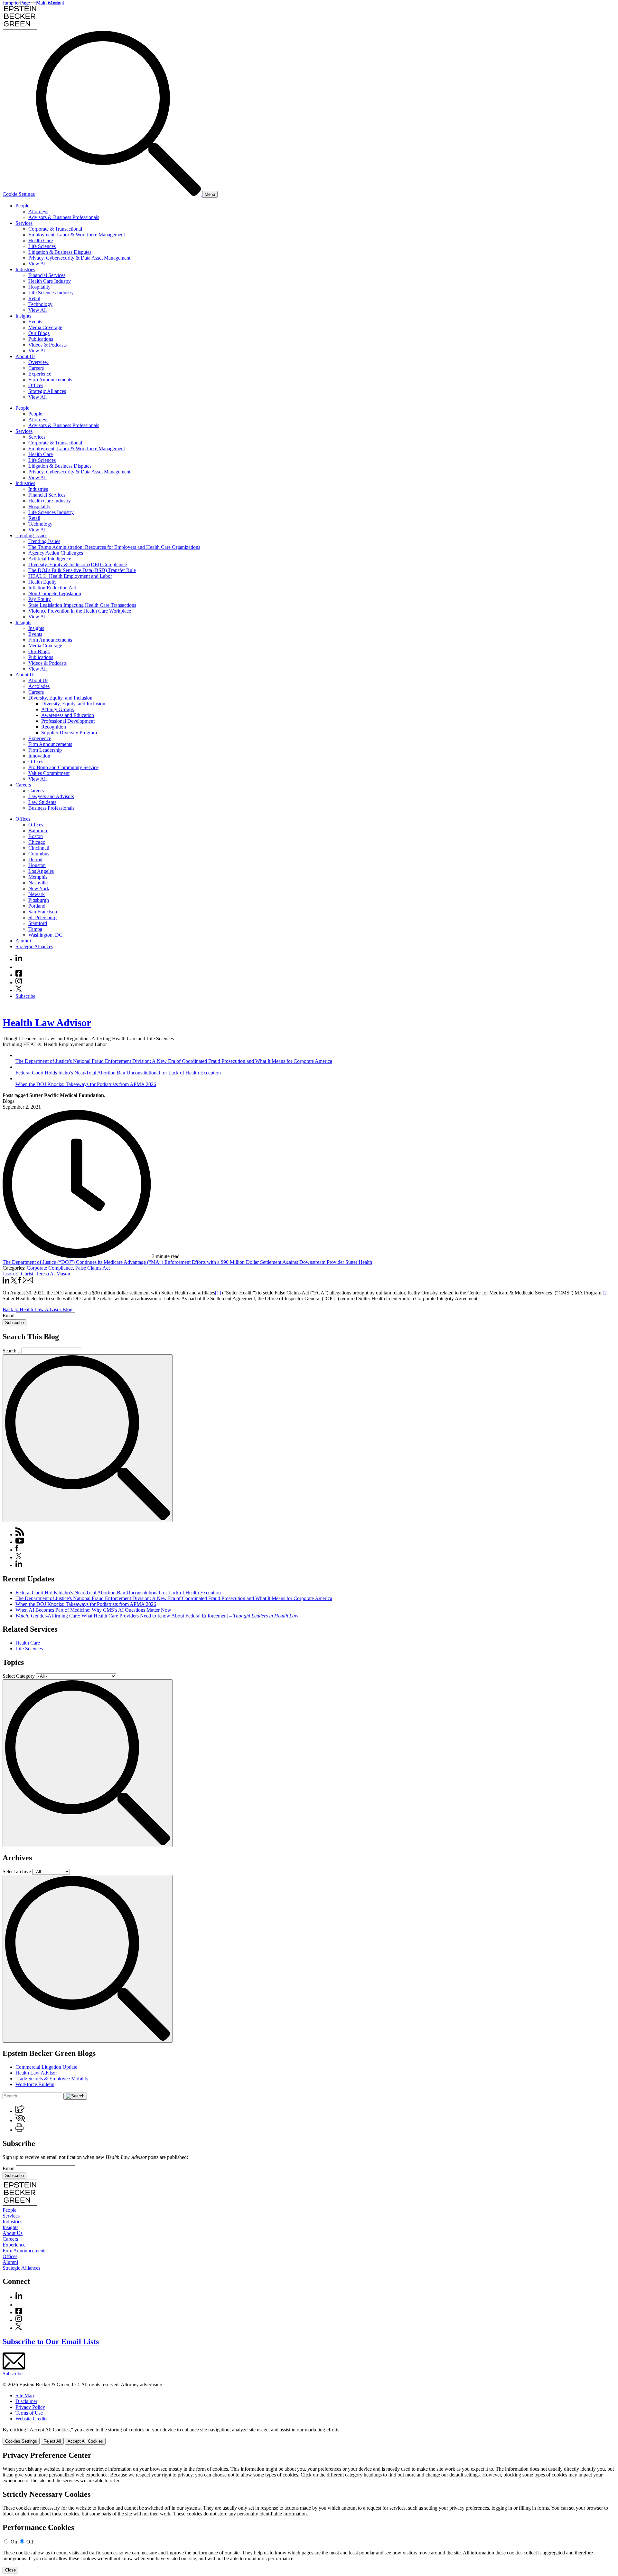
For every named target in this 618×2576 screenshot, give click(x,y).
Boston (36, 836)
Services (24, 223)
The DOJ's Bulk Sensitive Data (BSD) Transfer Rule (82, 570)
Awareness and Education (68, 715)
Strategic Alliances (47, 391)
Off (30, 2542)
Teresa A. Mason (53, 1274)
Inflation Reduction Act (52, 588)
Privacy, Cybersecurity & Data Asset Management (79, 258)
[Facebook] (19, 975)
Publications (41, 339)
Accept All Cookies (85, 2441)
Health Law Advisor (47, 1023)
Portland (37, 906)
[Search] (119, 194)
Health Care (41, 240)
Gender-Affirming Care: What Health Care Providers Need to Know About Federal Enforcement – (157, 1616)
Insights (23, 316)
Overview (38, 362)
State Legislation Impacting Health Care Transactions (82, 605)
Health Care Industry (50, 281)
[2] (605, 1293)
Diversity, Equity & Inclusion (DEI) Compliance (78, 564)
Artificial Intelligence (50, 559)
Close (10, 2570)
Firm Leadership (45, 750)
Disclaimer (26, 2401)
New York (39, 888)
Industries (25, 269)
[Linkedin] (19, 959)
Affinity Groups (57, 709)
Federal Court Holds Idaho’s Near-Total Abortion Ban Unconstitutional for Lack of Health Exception (118, 1593)
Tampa (35, 929)
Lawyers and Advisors (51, 796)
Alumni (23, 941)
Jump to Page (16, 3)
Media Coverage (45, 327)
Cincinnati (39, 848)
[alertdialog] (309, 2512)
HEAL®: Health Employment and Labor (70, 576)
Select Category (19, 1676)
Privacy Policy (30, 2407)
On (14, 2542)
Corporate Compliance (50, 1268)
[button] (20, 2111)
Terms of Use (29, 2413)
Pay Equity (40, 599)
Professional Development (68, 721)
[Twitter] (19, 990)
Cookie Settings (19, 194)
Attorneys (38, 211)
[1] (218, 1293)
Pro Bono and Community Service (63, 767)
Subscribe (25, 996)
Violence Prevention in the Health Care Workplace (80, 611)
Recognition (54, 727)
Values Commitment (49, 773)
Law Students (42, 802)
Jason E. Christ (18, 1274)
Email (9, 1316)
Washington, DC (45, 935)
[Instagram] (19, 983)
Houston (37, 865)
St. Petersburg (42, 917)
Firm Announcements (50, 380)
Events (35, 322)
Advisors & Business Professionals (64, 217)
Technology (40, 304)
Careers (36, 368)
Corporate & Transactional (55, 229)
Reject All (52, 2441)
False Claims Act (93, 1268)
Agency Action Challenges (56, 553)
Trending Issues (31, 535)
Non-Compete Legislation (55, 593)
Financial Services (47, 275)
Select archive (17, 1871)
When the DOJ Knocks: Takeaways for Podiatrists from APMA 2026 (86, 1604)
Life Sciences (42, 246)
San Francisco (43, 912)
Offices (36, 385)
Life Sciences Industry (51, 293)
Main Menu (48, 3)
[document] (309, 2512)
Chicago (37, 842)
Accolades (39, 686)
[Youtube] (19, 967)
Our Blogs (39, 333)
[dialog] (309, 2436)
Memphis (38, 877)
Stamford (38, 923)
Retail (34, 298)
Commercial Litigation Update (46, 2067)
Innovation (39, 756)
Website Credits (31, 2419)
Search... (11, 1351)
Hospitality (39, 287)
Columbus (39, 854)
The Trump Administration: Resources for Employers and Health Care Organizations (114, 547)
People (22, 206)
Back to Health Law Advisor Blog (37, 1309)
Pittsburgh (39, 900)
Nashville (38, 883)
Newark (37, 894)
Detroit (35, 859)
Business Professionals (51, 808)
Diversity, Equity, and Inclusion (60, 698)
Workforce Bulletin (35, 2084)
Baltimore (38, 830)
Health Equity (42, 582)
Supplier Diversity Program (69, 733)
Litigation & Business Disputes (60, 252)
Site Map (25, 2395)
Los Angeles (41, 871)
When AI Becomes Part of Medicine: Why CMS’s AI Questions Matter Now (93, 1610)
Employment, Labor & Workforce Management (77, 235)
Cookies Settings (21, 2441)
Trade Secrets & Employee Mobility (52, 2079)
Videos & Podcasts (47, 345)
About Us (25, 356)
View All (37, 264)
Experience (40, 374)
